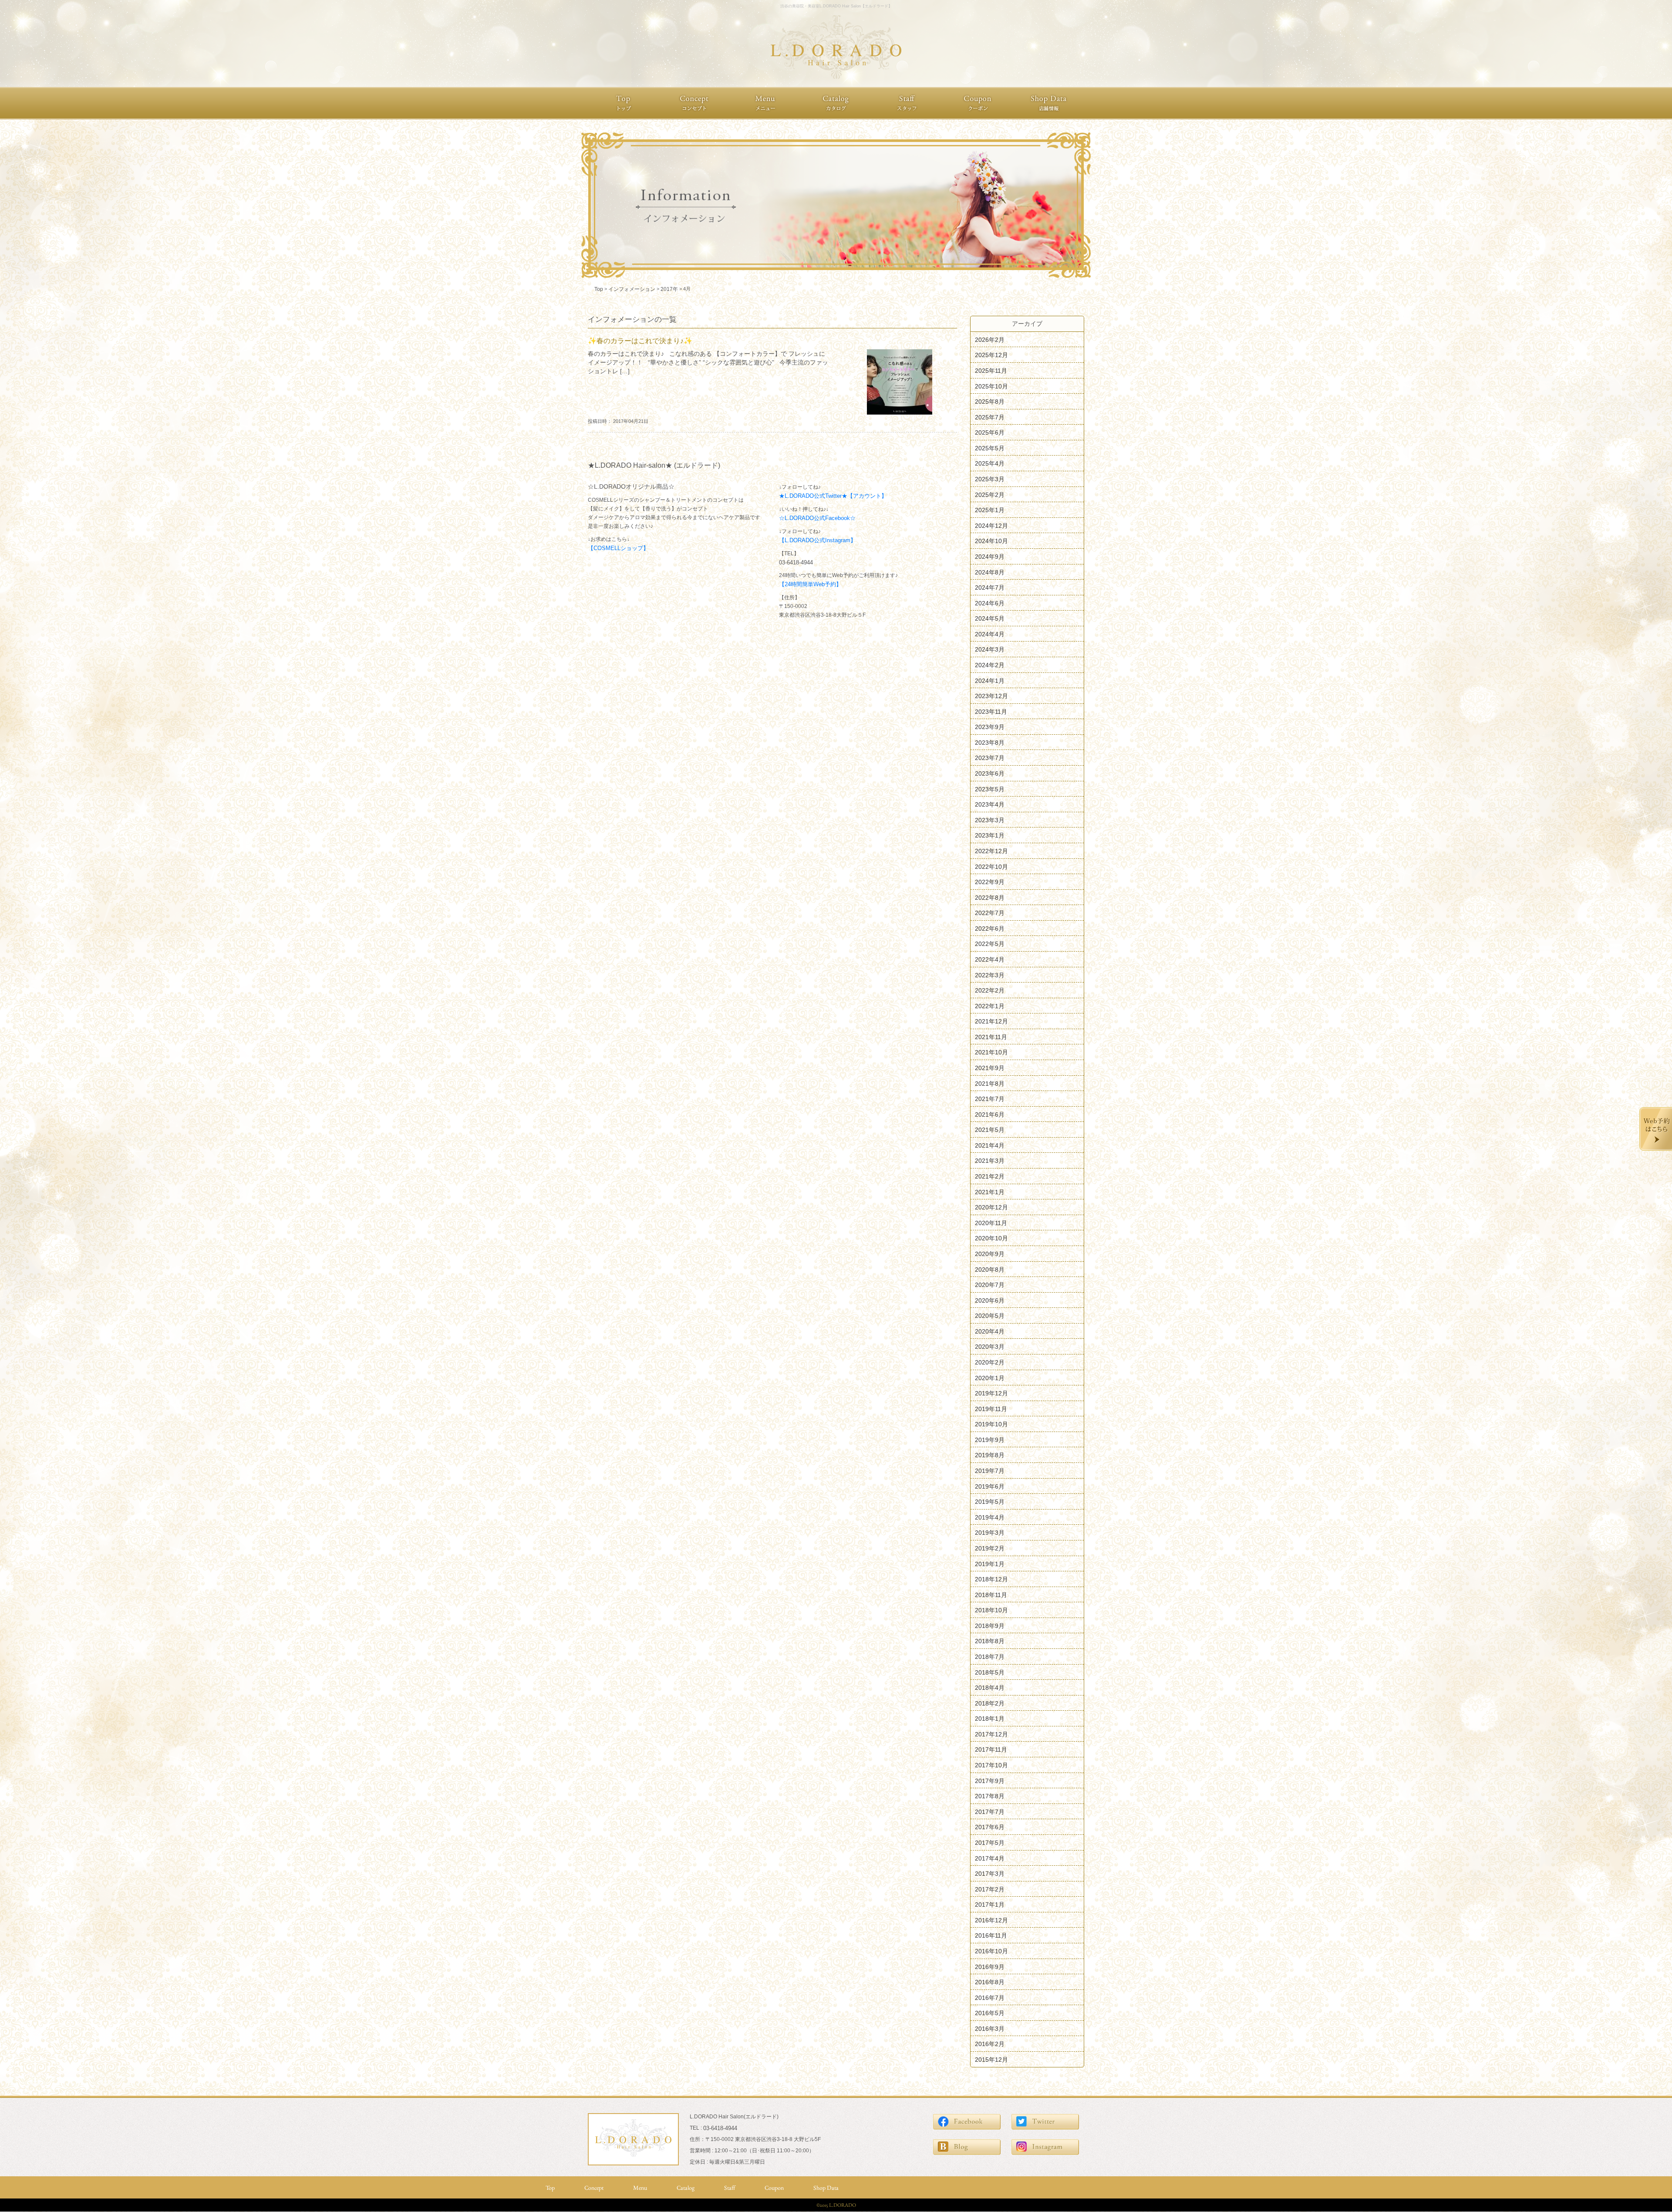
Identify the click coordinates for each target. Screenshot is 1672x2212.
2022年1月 (990, 1006)
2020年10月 (991, 1238)
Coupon (774, 2188)
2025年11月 (991, 371)
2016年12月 (991, 1920)
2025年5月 (990, 448)
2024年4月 (990, 634)
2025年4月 (990, 463)
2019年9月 (990, 1439)
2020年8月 (990, 1269)
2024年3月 (990, 649)
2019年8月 (990, 1455)
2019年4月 (990, 1517)
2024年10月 (991, 541)
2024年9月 (990, 557)
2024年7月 (990, 588)
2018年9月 (990, 1625)
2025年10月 (991, 386)
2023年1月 (990, 835)
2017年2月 (990, 1889)
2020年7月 (990, 1285)
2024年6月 (990, 603)
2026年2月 (990, 339)
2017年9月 (990, 1780)
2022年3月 (990, 975)
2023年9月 (990, 727)
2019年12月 (991, 1393)
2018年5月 (990, 1672)
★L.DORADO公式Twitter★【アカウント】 (833, 496)
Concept (594, 2188)
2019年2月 (990, 1548)
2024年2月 (990, 665)
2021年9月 (990, 1068)
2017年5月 (990, 1843)
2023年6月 (990, 773)
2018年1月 (990, 1719)
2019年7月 (990, 1471)
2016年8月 (990, 1982)
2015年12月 (991, 2060)
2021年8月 (990, 1083)
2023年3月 (990, 820)
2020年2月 (990, 1362)
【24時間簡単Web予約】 (810, 584)
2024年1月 (990, 680)
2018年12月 (991, 1579)
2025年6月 (990, 432)
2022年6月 (990, 928)
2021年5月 (990, 1130)
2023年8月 (990, 742)
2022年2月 (990, 990)
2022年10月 (991, 866)
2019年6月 (990, 1486)
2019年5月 (990, 1502)
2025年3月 (990, 479)
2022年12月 (991, 851)
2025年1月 (990, 510)
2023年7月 (990, 758)
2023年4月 (990, 804)
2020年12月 (991, 1207)
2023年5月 (990, 789)
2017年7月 (990, 1811)
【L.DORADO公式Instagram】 (817, 540)
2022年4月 (990, 959)
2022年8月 (990, 897)
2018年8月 (990, 1641)
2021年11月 (991, 1037)
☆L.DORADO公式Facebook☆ (817, 518)
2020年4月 (990, 1331)
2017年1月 (990, 1905)
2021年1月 (990, 1192)
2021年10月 (991, 1052)
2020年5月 (990, 1316)
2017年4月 (990, 1858)
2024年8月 (990, 572)
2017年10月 (991, 1765)
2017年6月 (990, 1827)
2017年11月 (991, 1749)
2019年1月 (990, 1564)
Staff (730, 2188)
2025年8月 (990, 402)
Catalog (686, 2188)
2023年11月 (991, 711)
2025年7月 (990, 417)
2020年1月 (990, 1378)
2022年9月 (990, 882)
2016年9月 (990, 1966)
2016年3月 (990, 2028)
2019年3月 (990, 1533)
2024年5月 (990, 618)
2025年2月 (990, 494)
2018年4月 (990, 1688)
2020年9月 (990, 1254)
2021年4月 (990, 1145)
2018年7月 (990, 1657)
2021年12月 (991, 1021)
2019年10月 (991, 1424)
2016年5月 (990, 2013)
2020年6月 (990, 1300)
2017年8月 (990, 1796)
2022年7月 (990, 913)
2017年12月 (991, 1734)
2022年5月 (990, 944)
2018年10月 (991, 1610)
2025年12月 (991, 355)
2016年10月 (991, 1951)
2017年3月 (990, 1874)
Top (550, 2188)
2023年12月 (991, 696)
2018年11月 (991, 1594)
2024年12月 (991, 525)
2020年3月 (990, 1347)
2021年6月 (990, 1114)
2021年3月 (990, 1161)
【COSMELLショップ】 (618, 548)
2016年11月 (991, 1935)
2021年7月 (990, 1099)
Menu (640, 2188)
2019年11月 (991, 1408)
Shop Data (826, 2188)
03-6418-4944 (796, 562)
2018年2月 (990, 1703)
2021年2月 (990, 1176)
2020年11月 (991, 1223)
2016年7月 (990, 1997)
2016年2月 (990, 2044)
